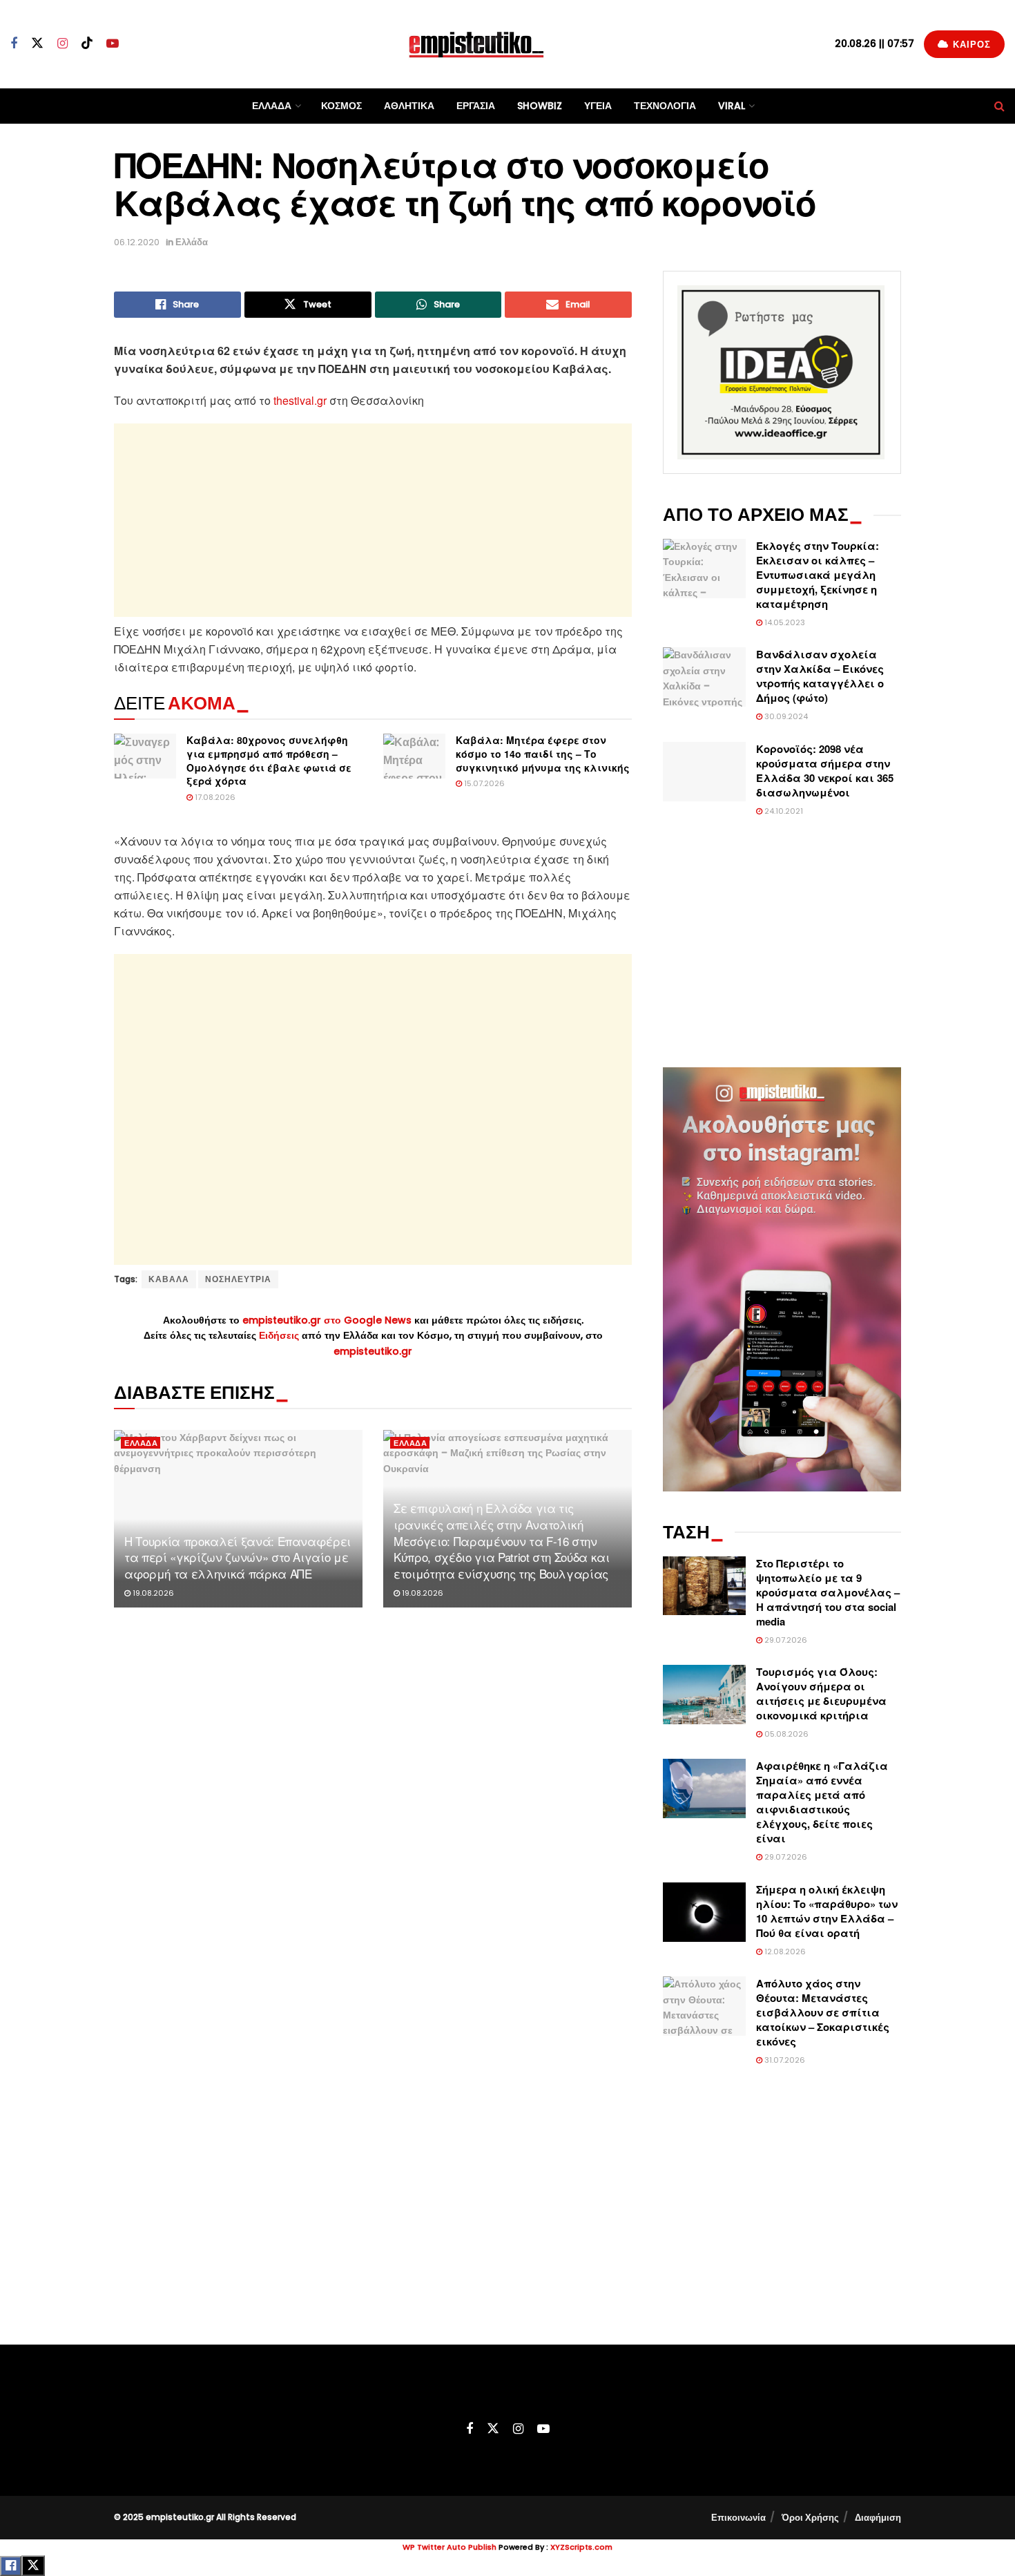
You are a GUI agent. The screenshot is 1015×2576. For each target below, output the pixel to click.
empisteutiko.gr (373, 1351)
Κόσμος (341, 106)
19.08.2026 (152, 1593)
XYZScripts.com (581, 2547)
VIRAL (732, 106)
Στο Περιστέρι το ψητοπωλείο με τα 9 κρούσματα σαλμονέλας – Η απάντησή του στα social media (828, 1592)
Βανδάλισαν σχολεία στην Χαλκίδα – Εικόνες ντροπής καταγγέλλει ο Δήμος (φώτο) (820, 676)
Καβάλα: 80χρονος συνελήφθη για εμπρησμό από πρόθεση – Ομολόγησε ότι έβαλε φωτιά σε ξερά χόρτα (269, 760)
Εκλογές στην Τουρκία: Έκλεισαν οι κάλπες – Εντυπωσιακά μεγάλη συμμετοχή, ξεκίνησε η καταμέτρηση (818, 575)
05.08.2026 (785, 1734)
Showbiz (540, 106)
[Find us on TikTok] (87, 44)
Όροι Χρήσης (810, 2518)
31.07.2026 (784, 2060)
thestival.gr (300, 400)
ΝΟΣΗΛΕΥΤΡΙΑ (238, 1279)
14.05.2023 (784, 622)
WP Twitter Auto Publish (449, 2547)
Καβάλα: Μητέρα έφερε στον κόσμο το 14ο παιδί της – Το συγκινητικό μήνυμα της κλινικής (543, 753)
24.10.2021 (783, 811)
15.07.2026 (483, 783)
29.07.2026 (785, 1640)
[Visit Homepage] (476, 44)
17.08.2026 (214, 797)
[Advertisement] (373, 520)
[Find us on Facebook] (14, 44)
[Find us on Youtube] (113, 44)
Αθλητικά (409, 106)
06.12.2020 (137, 242)
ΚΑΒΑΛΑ (169, 1279)
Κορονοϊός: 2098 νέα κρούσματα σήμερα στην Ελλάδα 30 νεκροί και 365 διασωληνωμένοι (825, 771)
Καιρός (970, 45)
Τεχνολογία (665, 106)
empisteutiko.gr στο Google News (327, 1320)
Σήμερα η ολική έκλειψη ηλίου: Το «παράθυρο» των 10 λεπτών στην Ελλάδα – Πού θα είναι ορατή (827, 1911)
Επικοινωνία (738, 2518)
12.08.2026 (784, 1952)
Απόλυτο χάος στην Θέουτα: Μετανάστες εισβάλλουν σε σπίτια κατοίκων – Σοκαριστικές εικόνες (823, 2012)
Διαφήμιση (878, 2518)
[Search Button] (999, 106)
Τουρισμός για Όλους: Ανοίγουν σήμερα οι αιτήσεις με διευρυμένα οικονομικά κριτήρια (821, 1694)
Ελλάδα (272, 106)
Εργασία (476, 106)
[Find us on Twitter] (37, 44)
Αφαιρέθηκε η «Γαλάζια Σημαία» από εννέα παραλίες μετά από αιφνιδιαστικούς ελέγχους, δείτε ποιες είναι (822, 1802)
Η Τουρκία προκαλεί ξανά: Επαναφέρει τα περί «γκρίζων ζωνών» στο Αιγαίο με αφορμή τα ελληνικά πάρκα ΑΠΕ (238, 1557)
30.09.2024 (785, 716)
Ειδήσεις (280, 1335)
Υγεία (598, 106)
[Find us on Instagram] (62, 44)
